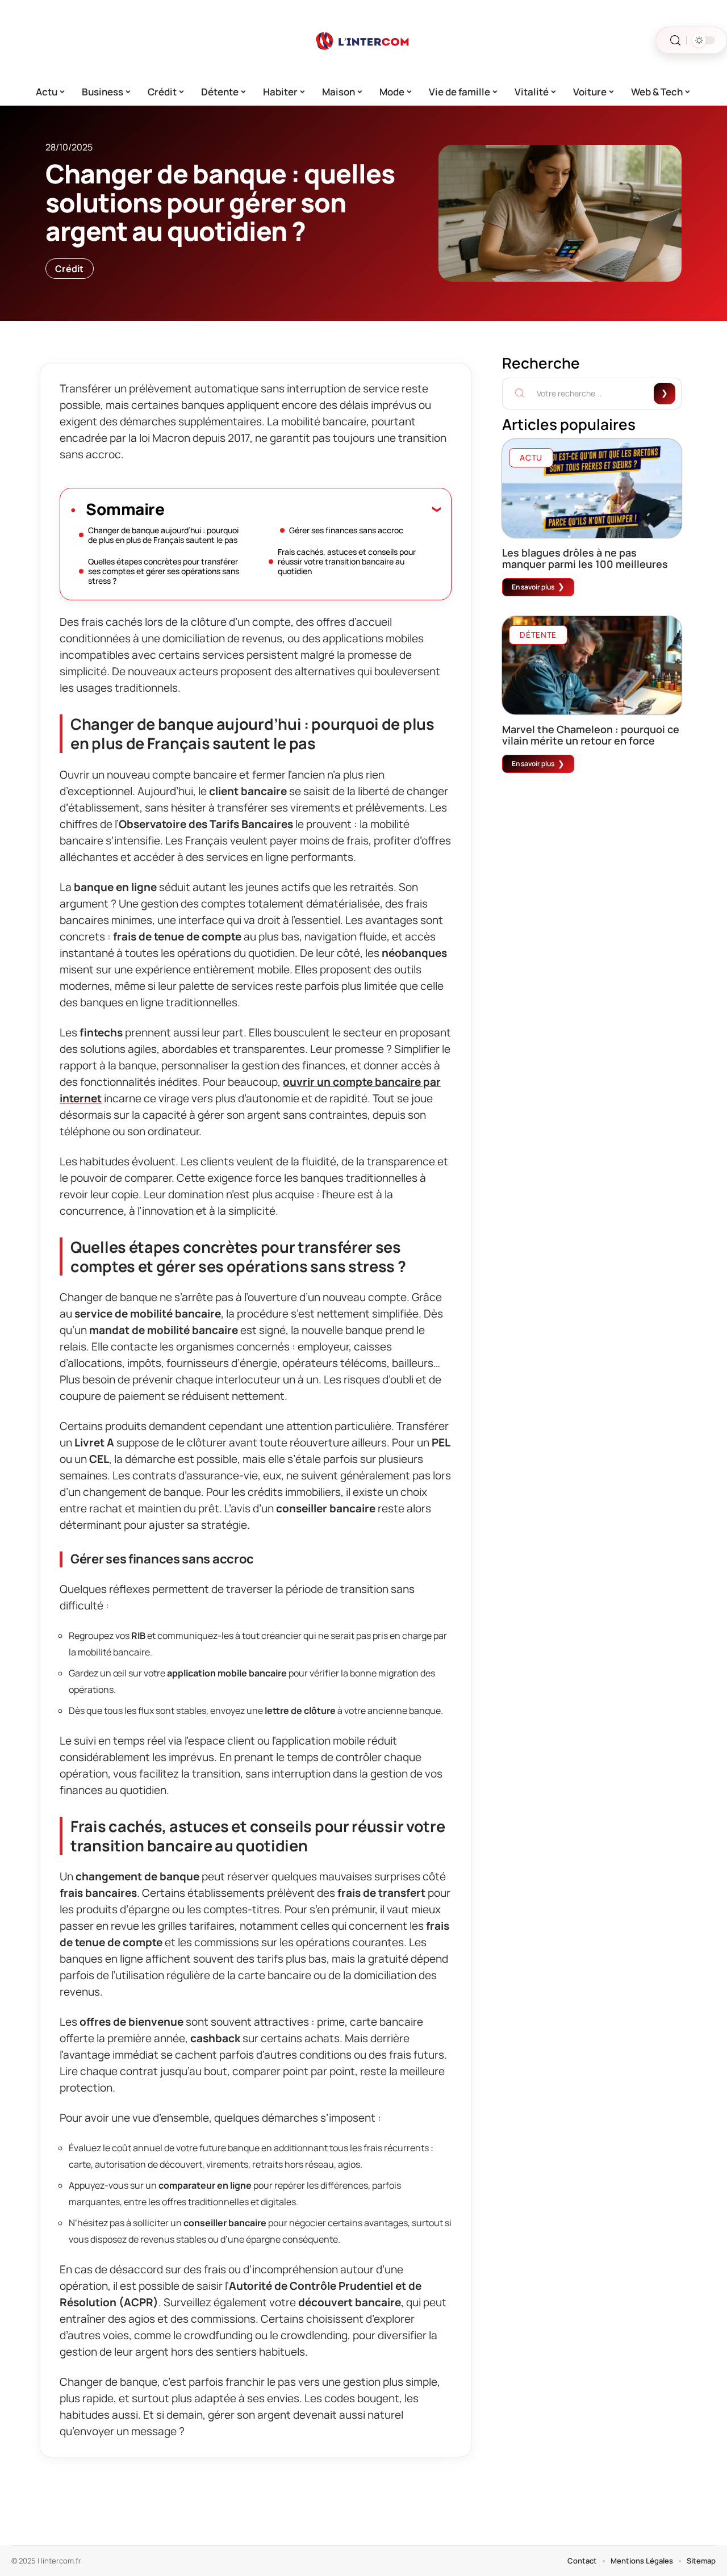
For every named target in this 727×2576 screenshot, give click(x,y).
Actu (531, 457)
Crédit (70, 269)
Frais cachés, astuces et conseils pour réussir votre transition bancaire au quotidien (347, 561)
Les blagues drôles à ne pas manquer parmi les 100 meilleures (585, 558)
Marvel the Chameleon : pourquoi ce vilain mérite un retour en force (591, 735)
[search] (675, 41)
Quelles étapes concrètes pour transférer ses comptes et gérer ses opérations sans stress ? (164, 571)
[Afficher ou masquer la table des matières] (302, 509)
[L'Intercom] (363, 40)
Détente (538, 635)
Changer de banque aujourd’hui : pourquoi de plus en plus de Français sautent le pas (163, 535)
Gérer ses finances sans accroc (346, 530)
